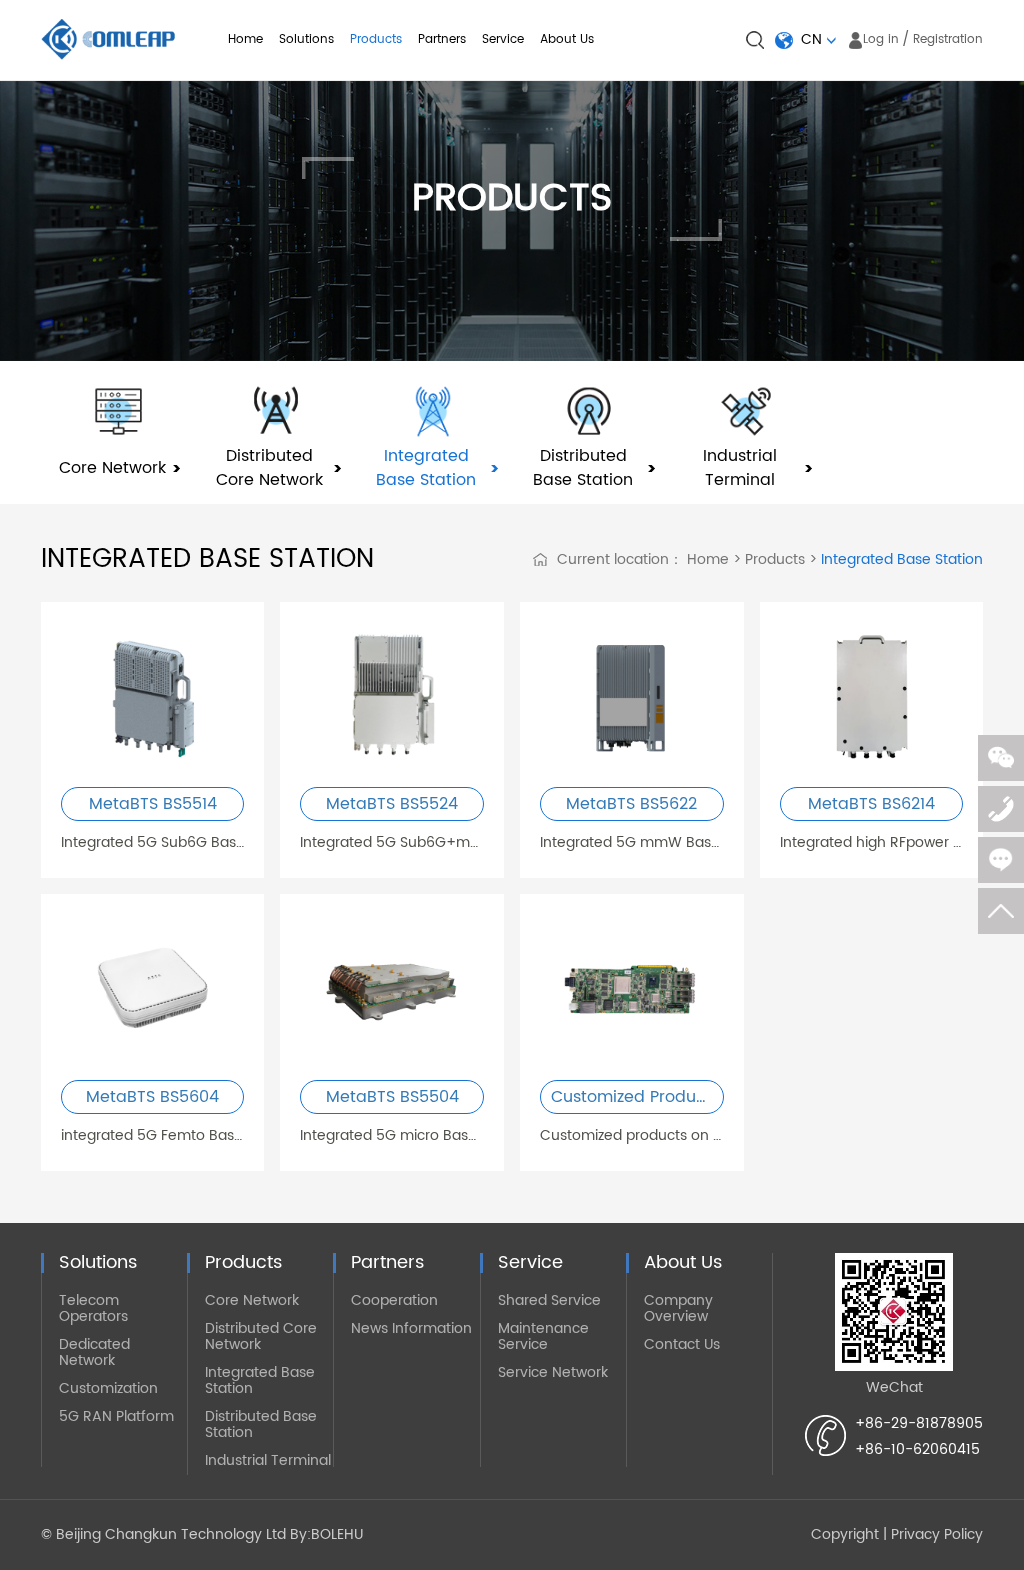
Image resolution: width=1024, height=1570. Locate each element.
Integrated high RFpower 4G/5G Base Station (872, 842)
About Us (567, 39)
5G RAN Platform (116, 1416)
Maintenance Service (543, 1336)
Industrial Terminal (268, 1460)
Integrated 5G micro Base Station (392, 1135)
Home (245, 39)
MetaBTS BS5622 (631, 804)
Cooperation (394, 1300)
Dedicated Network (94, 1352)
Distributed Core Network (261, 1336)
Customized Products (635, 1097)
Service (503, 39)
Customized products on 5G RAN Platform (632, 1135)
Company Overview (678, 1308)
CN (811, 39)
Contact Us (682, 1344)
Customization (108, 1388)
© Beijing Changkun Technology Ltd (163, 1534)
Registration (948, 39)
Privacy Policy (937, 1534)
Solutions (306, 39)
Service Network (553, 1372)
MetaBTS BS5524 (392, 804)
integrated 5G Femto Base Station (153, 1135)
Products (376, 39)
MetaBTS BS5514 (153, 804)
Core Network (252, 1300)
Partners (442, 39)
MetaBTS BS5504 (392, 1097)
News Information (411, 1328)
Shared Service (549, 1300)
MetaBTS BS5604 (152, 1097)
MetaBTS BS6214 (871, 804)
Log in (881, 39)
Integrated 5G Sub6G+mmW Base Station (392, 842)
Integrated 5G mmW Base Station (632, 842)
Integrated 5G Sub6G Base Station (153, 842)
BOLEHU (337, 1534)
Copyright (845, 1534)
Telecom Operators (93, 1308)
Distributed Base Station (261, 1424)
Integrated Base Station (900, 559)
